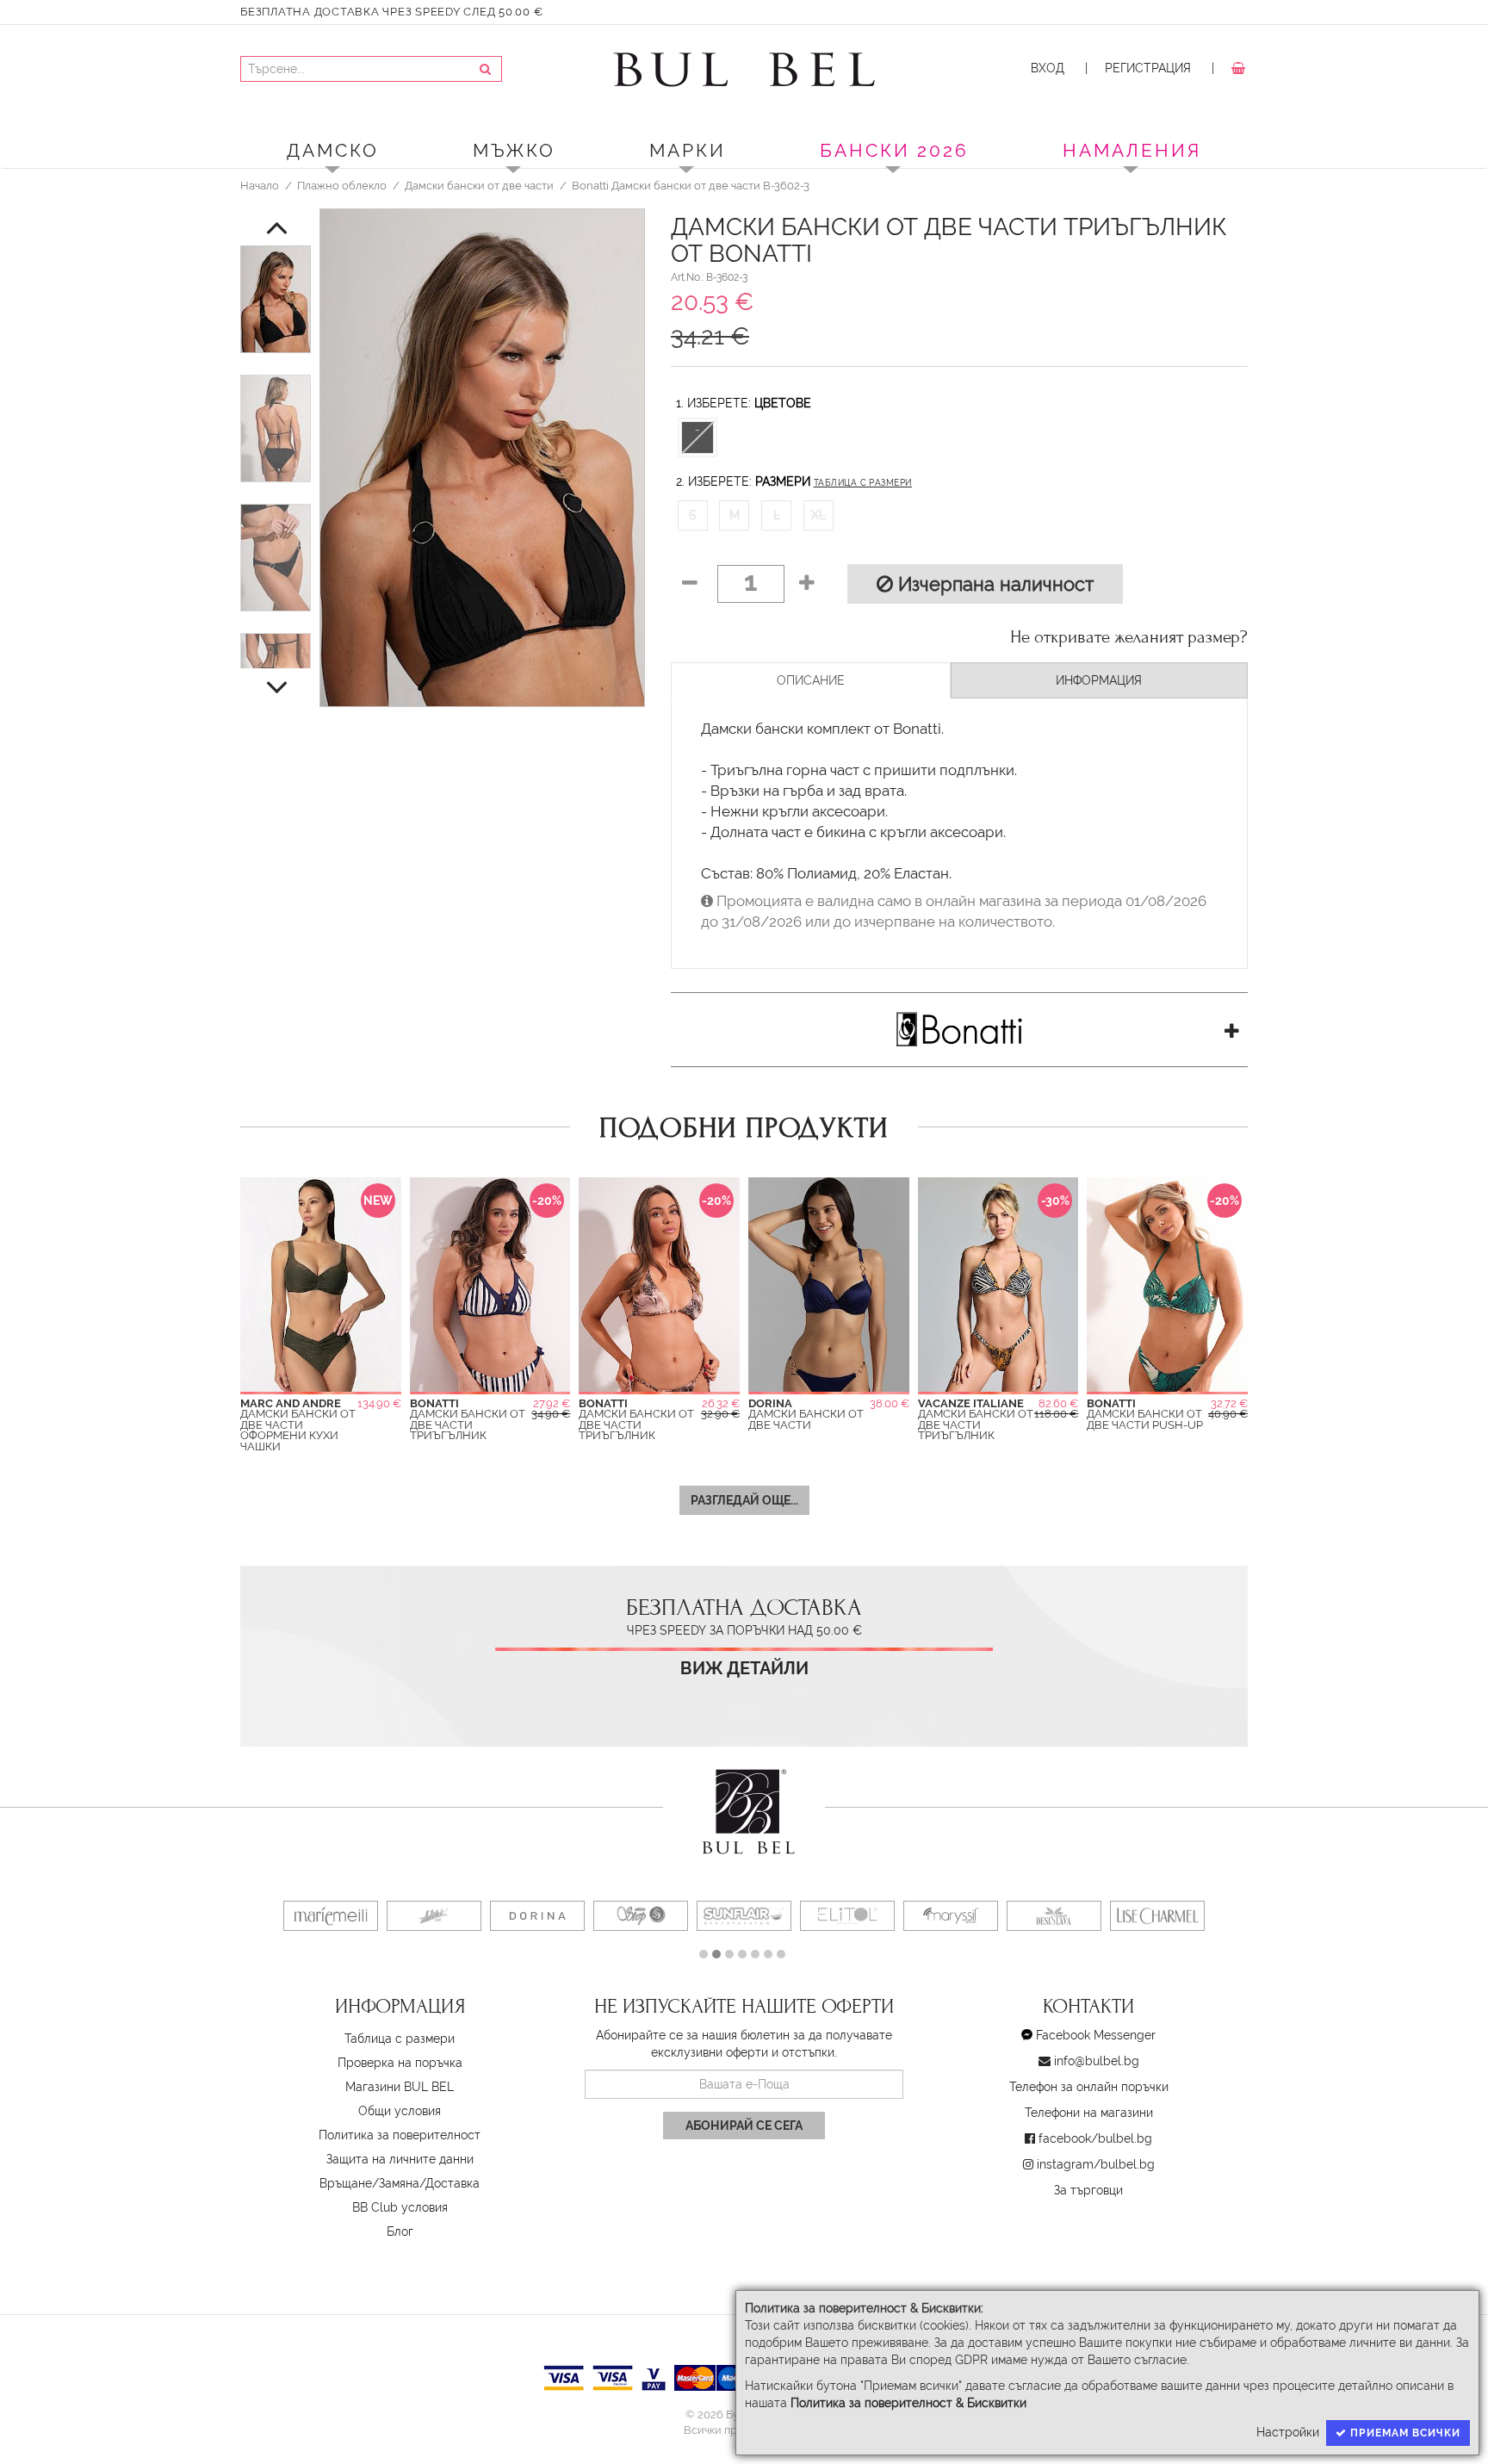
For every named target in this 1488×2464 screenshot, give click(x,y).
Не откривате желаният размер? (1129, 637)
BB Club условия (400, 2207)
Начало (260, 185)
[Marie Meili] (331, 1916)
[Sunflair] (744, 1916)
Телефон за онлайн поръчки (1089, 2087)
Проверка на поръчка (400, 2063)
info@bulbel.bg (1097, 2061)
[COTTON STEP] (641, 1916)
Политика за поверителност (400, 2135)
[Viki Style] (434, 1916)
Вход (1048, 68)
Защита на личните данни (400, 2159)
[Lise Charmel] (1157, 1916)
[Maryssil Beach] (951, 1916)
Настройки (1288, 2432)
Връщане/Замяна (369, 2183)
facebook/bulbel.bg (1095, 2138)
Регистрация (1148, 68)
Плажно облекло (342, 185)
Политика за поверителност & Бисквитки (908, 2403)
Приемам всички (1404, 2433)
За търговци (1088, 2190)
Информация (1099, 680)
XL (818, 515)
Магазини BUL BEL (400, 2087)
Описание (811, 680)
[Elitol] (847, 1916)
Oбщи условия (400, 2111)
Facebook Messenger (1096, 2035)
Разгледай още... (744, 1500)
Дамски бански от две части (479, 185)
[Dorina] (537, 1916)
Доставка (453, 2183)
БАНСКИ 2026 (894, 150)
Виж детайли (744, 1669)
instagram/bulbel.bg (1096, 2164)
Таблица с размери (863, 483)
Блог (400, 2231)
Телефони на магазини (1089, 2113)
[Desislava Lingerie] (1054, 1916)
